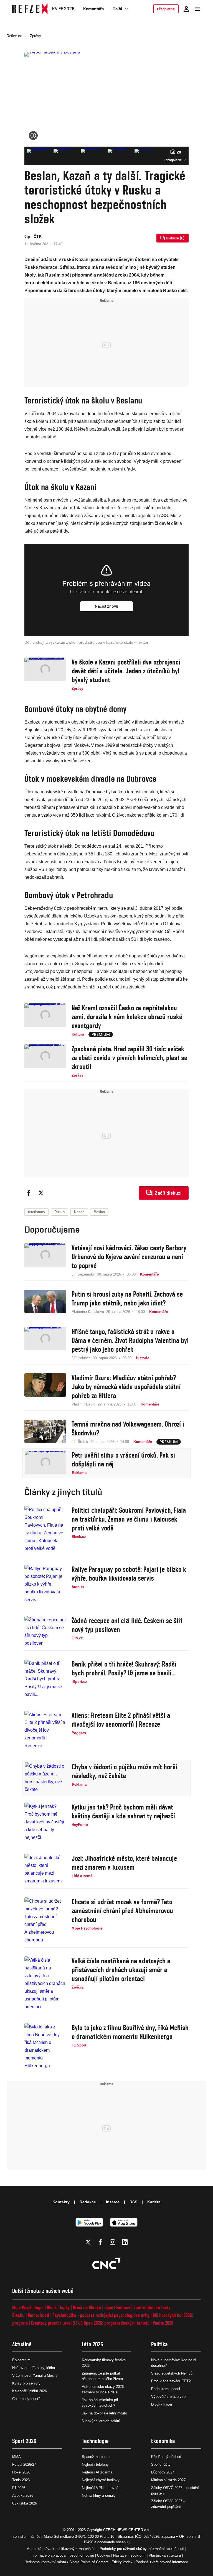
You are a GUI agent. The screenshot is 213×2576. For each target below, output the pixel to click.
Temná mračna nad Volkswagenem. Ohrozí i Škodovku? (128, 1428)
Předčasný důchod (166, 2457)
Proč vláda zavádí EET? (171, 2381)
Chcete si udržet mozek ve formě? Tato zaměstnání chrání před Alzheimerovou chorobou (122, 1911)
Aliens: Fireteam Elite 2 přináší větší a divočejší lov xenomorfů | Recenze (121, 1720)
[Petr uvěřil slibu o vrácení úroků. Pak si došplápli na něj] (45, 1463)
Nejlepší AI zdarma (97, 2472)
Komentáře (93, 9)
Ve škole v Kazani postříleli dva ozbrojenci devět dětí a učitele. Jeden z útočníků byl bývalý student (126, 671)
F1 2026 (19, 2488)
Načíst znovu (106, 606)
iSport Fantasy (117, 2307)
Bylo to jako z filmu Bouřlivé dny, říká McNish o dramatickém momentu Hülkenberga (130, 2032)
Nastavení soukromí (129, 2555)
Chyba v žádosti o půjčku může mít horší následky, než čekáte (125, 1771)
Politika (159, 2344)
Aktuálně (22, 2344)
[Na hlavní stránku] (30, 9)
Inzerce (113, 2202)
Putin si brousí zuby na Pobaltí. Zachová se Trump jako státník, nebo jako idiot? (127, 1299)
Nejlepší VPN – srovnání (102, 2488)
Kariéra (154, 2202)
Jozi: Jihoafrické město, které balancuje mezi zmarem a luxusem (124, 1863)
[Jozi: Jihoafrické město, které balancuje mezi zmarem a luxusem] (45, 1869)
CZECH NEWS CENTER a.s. (127, 2530)
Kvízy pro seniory (26, 2383)
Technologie (95, 2441)
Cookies (104, 2555)
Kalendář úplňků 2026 (30, 2391)
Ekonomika (163, 2441)
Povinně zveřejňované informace (162, 2562)
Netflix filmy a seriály (99, 2495)
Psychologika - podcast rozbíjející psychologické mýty (101, 2315)
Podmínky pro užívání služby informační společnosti (142, 2549)
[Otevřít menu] (197, 9)
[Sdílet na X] (41, 1193)
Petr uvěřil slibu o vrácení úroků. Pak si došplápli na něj (123, 1460)
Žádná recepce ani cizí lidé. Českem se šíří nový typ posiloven (127, 1625)
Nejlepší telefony (95, 2464)
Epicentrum (21, 2360)
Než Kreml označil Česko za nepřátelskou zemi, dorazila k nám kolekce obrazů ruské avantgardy (127, 1017)
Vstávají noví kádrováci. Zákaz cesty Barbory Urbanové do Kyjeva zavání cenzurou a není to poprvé (129, 1257)
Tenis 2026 (21, 2480)
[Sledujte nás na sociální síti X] (88, 2242)
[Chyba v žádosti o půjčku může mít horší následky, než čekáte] (45, 1778)
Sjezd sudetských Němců (172, 2373)
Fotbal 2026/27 (24, 2464)
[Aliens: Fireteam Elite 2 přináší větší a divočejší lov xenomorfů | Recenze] (45, 1730)
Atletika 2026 (23, 2495)
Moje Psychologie (28, 2307)
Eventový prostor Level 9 (53, 2323)
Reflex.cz (14, 36)
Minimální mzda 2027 (168, 2480)
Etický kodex (122, 2562)
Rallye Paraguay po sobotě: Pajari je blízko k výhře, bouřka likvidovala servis (129, 1574)
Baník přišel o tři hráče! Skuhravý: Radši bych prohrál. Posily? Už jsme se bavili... (124, 1668)
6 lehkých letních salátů (101, 2421)
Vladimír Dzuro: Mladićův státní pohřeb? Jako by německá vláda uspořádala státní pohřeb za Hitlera (126, 1387)
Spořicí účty (161, 2464)
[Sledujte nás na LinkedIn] (125, 2242)
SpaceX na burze (96, 2457)
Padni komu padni (166, 2389)
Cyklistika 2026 (25, 2503)
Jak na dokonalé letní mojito (104, 2413)
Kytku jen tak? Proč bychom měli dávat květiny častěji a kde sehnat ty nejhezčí (123, 1811)
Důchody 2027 (163, 2472)
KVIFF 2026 (63, 9)
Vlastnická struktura (165, 2555)
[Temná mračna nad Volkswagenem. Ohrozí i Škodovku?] (45, 1432)
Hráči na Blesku (87, 2307)
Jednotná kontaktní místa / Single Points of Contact (67, 2562)
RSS (133, 2202)
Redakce (88, 2202)
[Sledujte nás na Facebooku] (100, 2242)
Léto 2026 (92, 2344)
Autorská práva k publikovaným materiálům (62, 2549)
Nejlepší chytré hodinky (101, 2480)
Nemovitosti (38, 2315)
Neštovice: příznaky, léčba (34, 2368)
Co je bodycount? (26, 2399)
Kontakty (61, 2202)
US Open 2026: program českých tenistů (114, 2323)
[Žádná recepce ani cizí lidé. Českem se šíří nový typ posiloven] (45, 1632)
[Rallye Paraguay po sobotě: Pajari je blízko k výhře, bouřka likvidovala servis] (45, 1584)
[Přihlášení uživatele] (186, 9)
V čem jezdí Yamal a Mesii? (35, 2376)
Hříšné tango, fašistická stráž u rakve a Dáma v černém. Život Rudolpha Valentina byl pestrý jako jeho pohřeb (130, 1340)
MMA (17, 2457)
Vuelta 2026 (163, 2323)
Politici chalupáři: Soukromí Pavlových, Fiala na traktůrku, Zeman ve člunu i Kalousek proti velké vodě (129, 1519)
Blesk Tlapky (58, 2307)
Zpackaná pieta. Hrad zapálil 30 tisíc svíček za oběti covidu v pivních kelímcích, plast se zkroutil (129, 1058)
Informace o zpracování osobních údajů (62, 2555)
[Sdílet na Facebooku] (29, 1193)
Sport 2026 (24, 2441)
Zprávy (35, 36)
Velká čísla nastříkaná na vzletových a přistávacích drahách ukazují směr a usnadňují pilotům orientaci (121, 1970)
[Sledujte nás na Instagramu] (113, 2242)
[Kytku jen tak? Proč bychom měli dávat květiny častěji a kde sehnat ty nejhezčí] (45, 1822)
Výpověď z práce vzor (169, 2397)
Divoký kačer (162, 2404)
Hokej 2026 (21, 2472)
